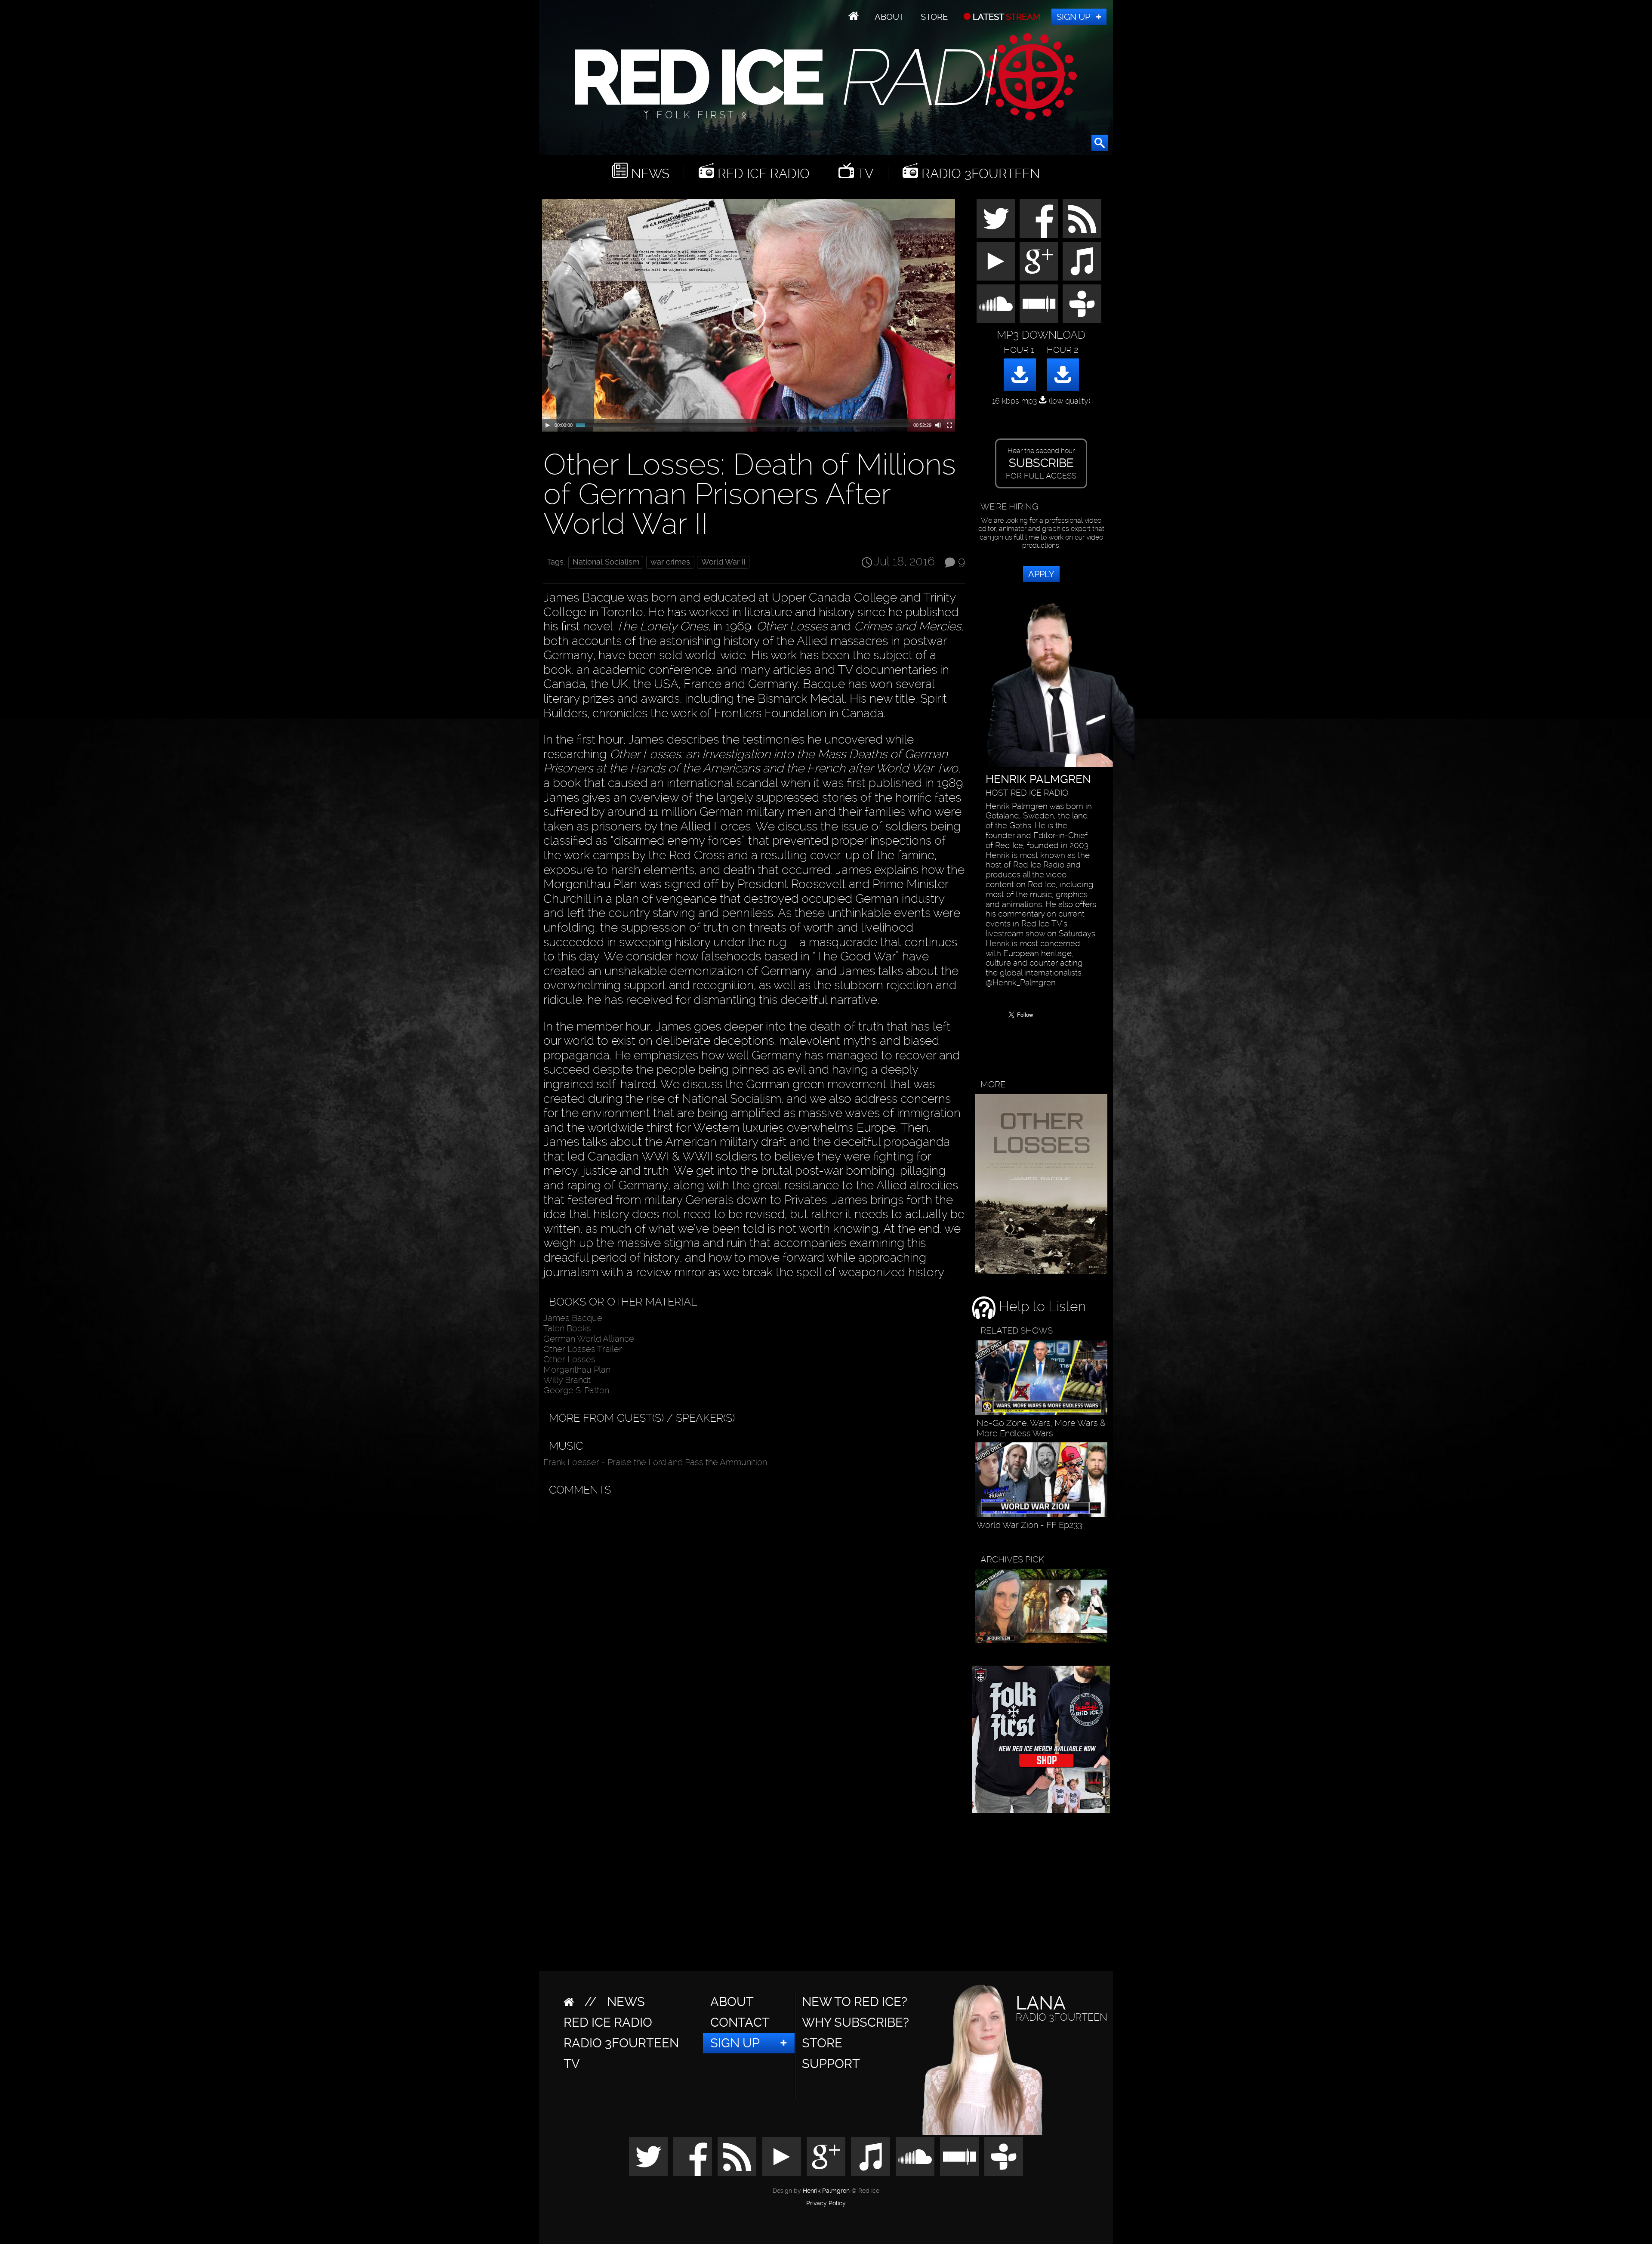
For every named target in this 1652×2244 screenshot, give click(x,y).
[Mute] (938, 425)
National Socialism (606, 562)
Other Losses (569, 1359)
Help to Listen (1041, 1306)
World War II (723, 562)
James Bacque (573, 1318)
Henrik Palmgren (826, 2191)
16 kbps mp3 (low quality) (1041, 401)
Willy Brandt (567, 1380)
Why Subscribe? (855, 2022)
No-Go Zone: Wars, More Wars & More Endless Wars (1041, 1428)
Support (831, 2064)
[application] (749, 315)
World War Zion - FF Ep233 (1029, 1525)
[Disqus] (752, 1608)
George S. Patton (576, 1390)
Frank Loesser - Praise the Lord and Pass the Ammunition (655, 1462)
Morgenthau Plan (577, 1370)
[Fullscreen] (949, 425)
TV (864, 174)
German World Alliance (589, 1339)
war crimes (670, 562)
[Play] (548, 425)
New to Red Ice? (855, 2002)
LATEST (1006, 17)
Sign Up (1073, 17)
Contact (740, 2022)
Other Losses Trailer (583, 1349)
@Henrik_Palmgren (1021, 983)
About (889, 17)
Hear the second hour (1041, 463)
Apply (1041, 574)
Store (934, 17)
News (649, 174)
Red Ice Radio (762, 174)
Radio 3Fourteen (979, 174)
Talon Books (567, 1328)
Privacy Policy (826, 2204)
